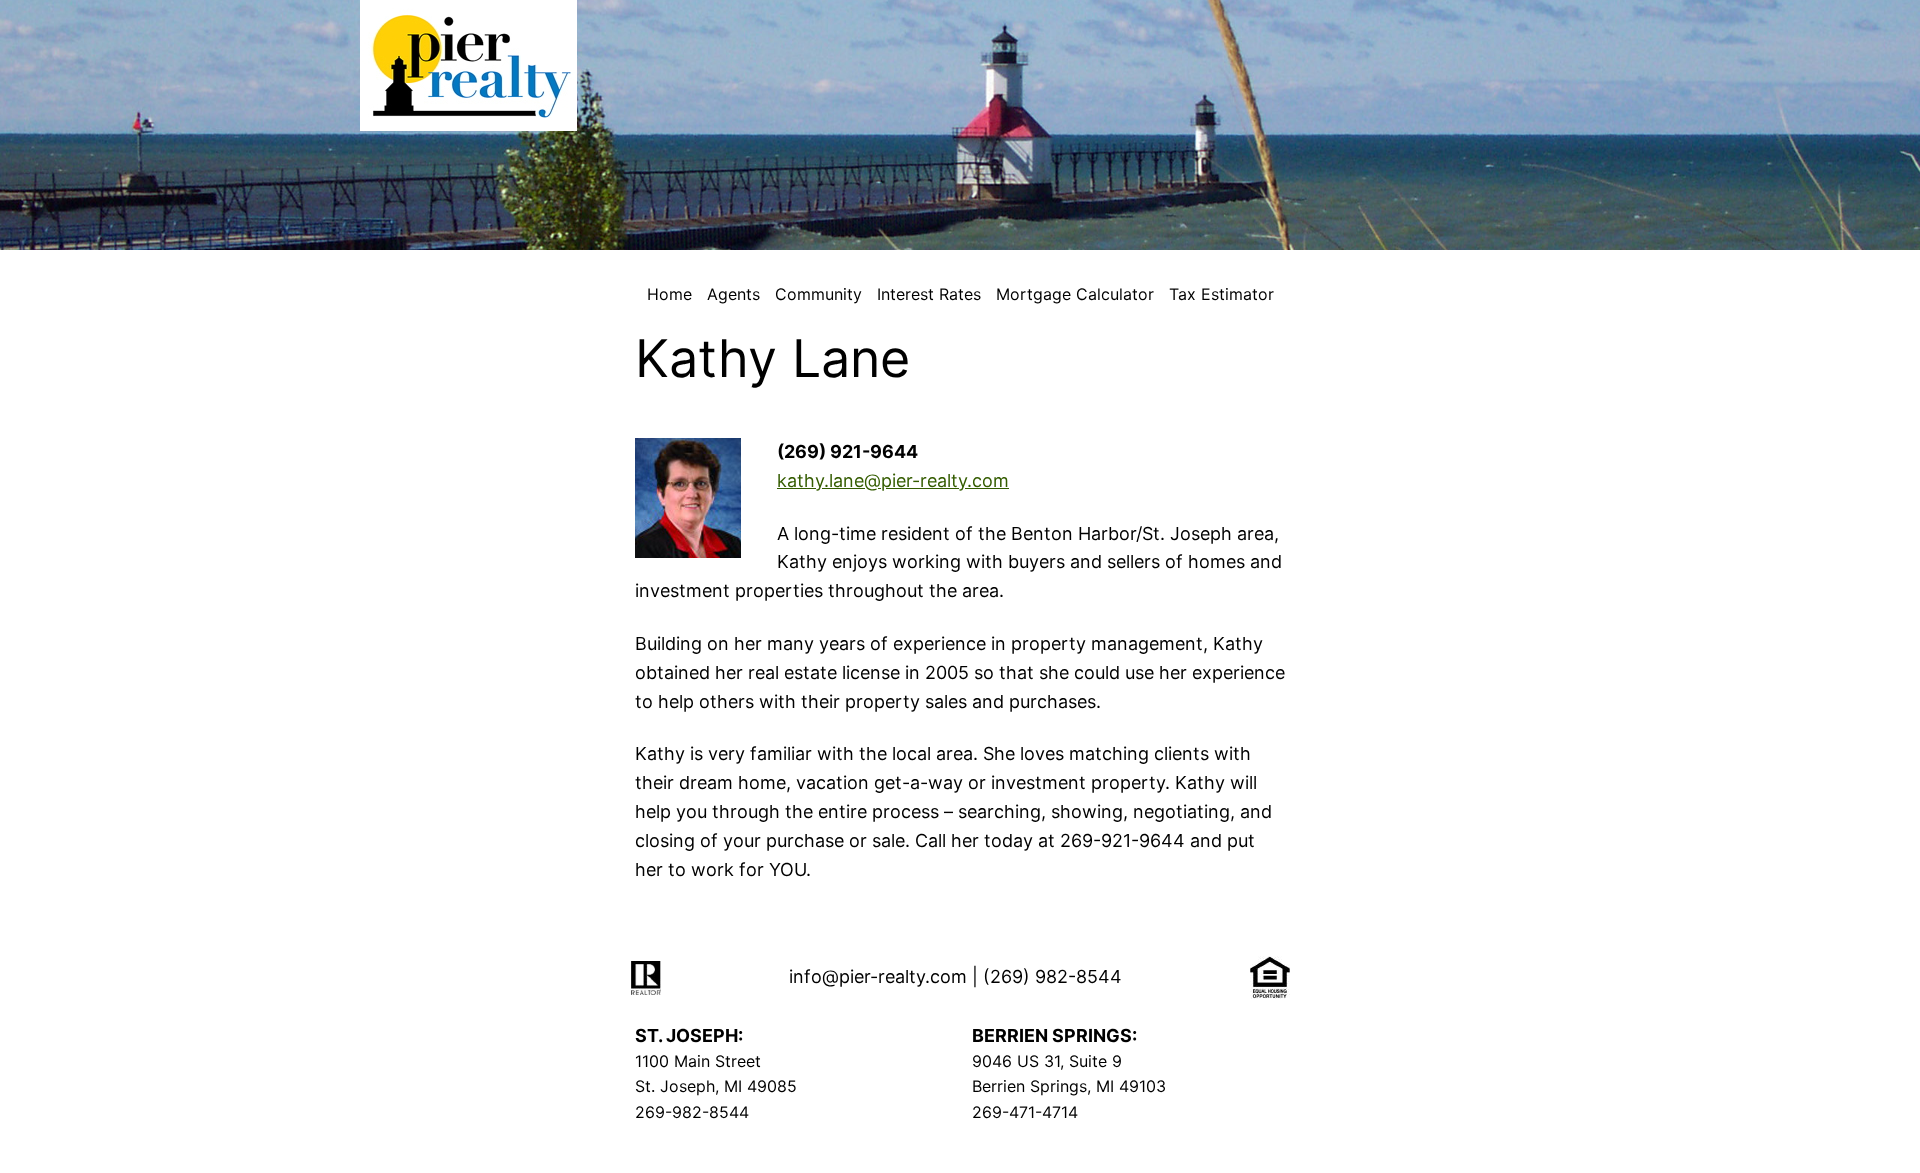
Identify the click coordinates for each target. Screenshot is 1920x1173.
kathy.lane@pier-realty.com (893, 480)
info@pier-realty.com (878, 976)
